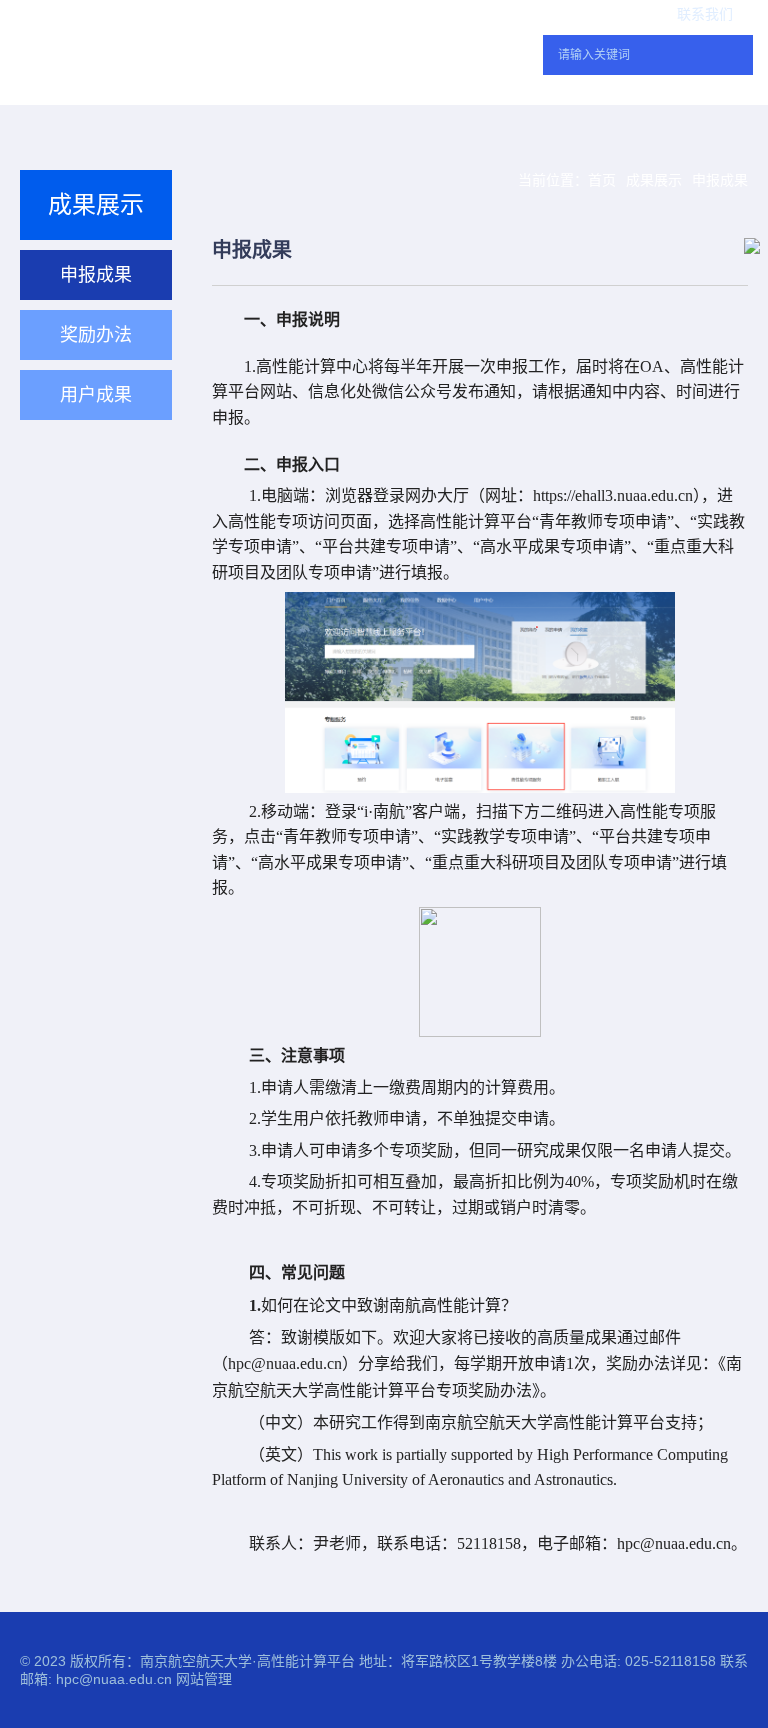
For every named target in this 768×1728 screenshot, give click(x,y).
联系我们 (705, 14)
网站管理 (204, 1679)
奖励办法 (96, 335)
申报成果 (720, 180)
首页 (602, 180)
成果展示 (654, 180)
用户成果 (96, 395)
